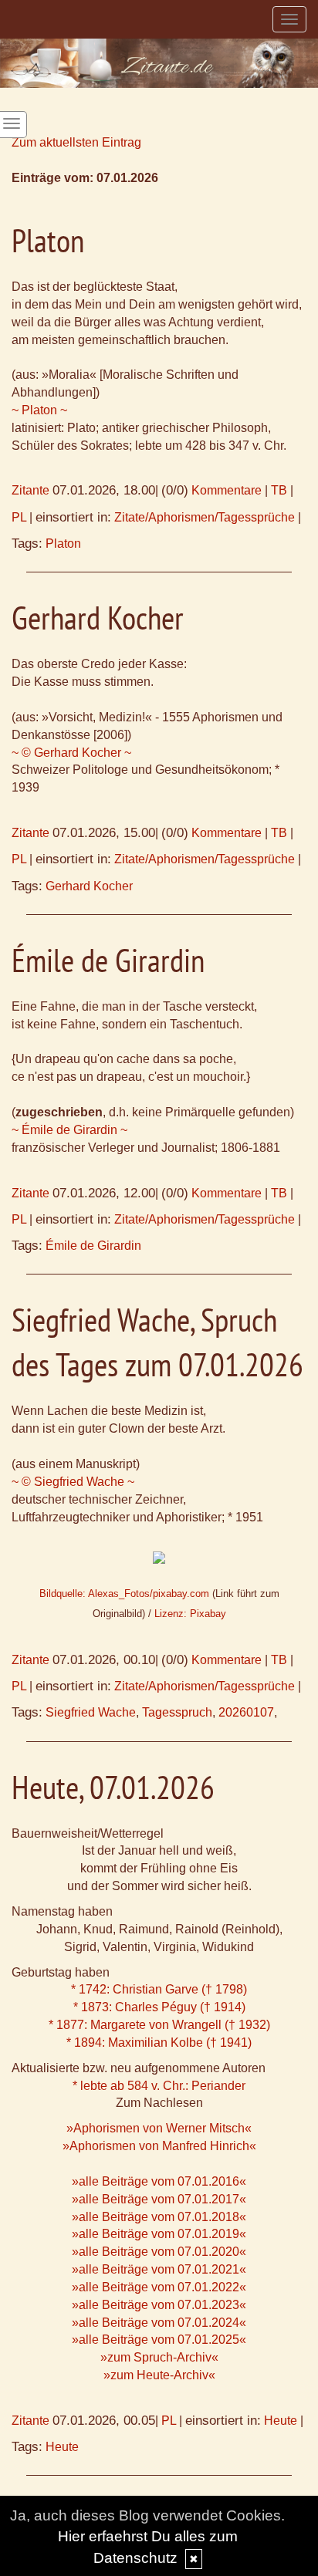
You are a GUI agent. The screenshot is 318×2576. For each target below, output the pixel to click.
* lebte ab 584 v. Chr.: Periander (159, 2086)
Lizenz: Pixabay (190, 1614)
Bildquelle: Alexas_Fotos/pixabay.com (124, 1594)
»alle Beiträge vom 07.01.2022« (159, 2287)
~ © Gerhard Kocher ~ (71, 753)
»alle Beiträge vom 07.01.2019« (159, 2234)
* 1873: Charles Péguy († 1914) (159, 2007)
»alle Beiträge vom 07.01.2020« (159, 2252)
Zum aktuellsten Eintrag (76, 142)
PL (19, 517)
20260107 (246, 1712)
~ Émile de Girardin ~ (69, 1130)
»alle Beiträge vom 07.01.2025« (159, 2340)
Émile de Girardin (93, 1246)
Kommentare (227, 490)
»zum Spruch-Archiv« (159, 2357)
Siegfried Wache (91, 1712)
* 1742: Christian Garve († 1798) (159, 1989)
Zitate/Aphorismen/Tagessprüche (205, 517)
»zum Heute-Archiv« (159, 2375)
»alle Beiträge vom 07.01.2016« (159, 2181)
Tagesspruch (177, 1712)
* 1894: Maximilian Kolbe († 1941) (159, 2043)
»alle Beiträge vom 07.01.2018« (159, 2217)
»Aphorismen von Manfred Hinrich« (159, 2146)
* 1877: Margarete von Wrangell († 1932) (159, 2025)
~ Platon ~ (39, 410)
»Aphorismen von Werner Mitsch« (159, 2128)
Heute (281, 2421)
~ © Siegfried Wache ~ (73, 1482)
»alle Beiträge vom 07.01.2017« (159, 2199)
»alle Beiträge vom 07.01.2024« (159, 2323)
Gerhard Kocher (89, 886)
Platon (63, 544)
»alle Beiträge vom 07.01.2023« (159, 2305)
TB (279, 490)
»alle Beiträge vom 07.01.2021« (159, 2269)
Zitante (30, 490)
